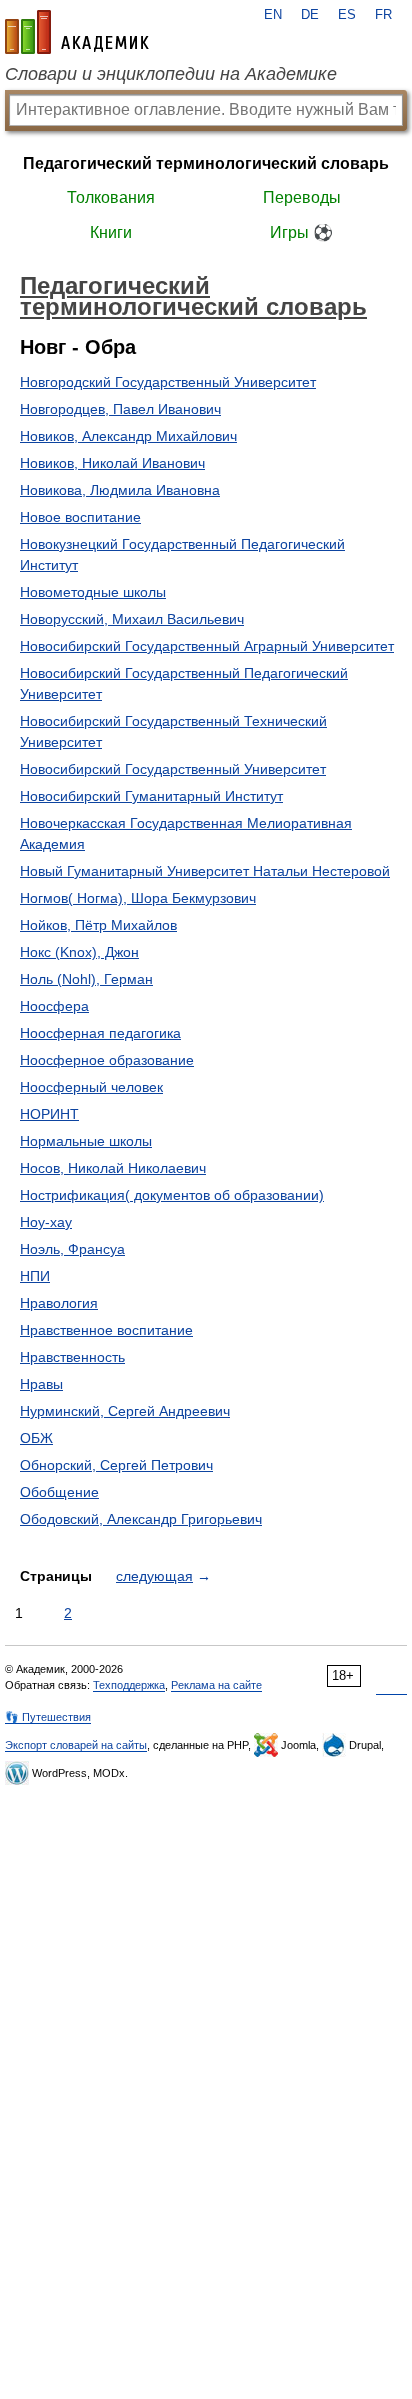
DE (310, 15)
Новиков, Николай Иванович (112, 463)
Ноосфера (54, 1006)
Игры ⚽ (301, 232)
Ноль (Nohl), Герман (86, 979)
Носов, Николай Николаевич (113, 1168)
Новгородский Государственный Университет (168, 382)
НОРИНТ (49, 1114)
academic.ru (77, 32)
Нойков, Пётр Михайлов (98, 925)
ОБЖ (36, 1438)
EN (273, 15)
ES (347, 15)
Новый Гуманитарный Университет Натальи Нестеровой (205, 871)
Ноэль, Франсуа (72, 1249)
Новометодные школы (93, 592)
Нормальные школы (86, 1141)
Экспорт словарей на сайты (76, 1745)
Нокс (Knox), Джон (79, 952)
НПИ (35, 1276)
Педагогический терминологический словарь (206, 163)
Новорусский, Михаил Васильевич (132, 619)
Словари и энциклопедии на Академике (171, 74)
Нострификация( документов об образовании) (172, 1195)
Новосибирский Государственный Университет (173, 769)
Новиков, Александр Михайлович (128, 436)
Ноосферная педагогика (100, 1033)
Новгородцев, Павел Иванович (120, 409)
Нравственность (72, 1357)
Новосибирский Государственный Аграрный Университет (207, 646)
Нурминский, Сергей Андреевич (125, 1411)
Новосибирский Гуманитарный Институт (151, 796)
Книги (111, 232)
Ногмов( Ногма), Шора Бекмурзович (138, 898)
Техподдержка (129, 1685)
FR (383, 15)
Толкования (111, 197)
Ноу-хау (46, 1222)
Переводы (302, 197)
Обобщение (59, 1492)
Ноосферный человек (91, 1087)
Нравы (41, 1384)
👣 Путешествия (48, 1717)
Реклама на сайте (216, 1685)
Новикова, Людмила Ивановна (120, 490)
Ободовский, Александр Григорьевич (141, 1519)
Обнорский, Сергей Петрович (116, 1465)
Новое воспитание (80, 517)
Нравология (59, 1303)
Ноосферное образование (107, 1060)
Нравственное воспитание (106, 1330)
